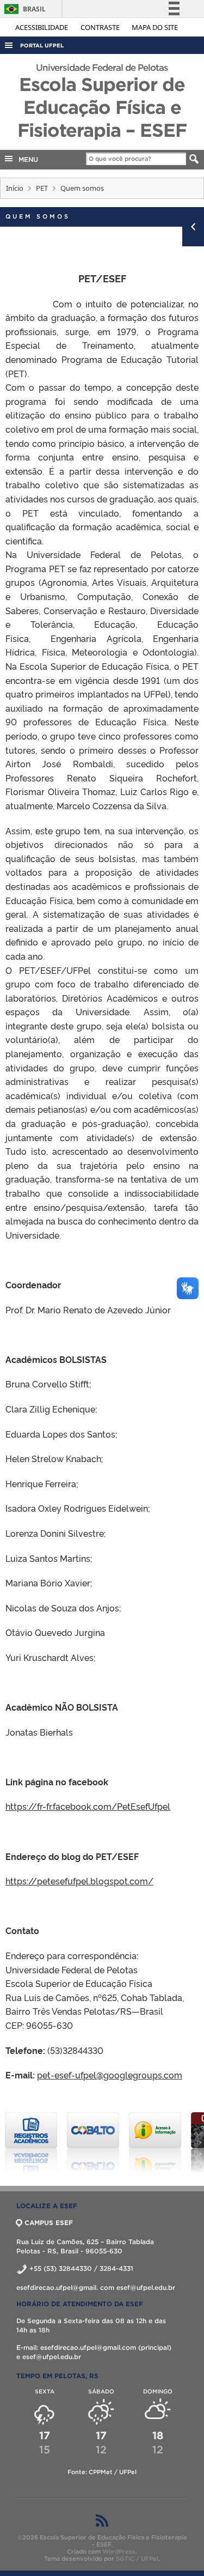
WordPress (119, 2551)
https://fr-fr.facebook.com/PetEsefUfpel (88, 1806)
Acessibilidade (42, 27)
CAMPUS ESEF (49, 2223)
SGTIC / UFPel (137, 2559)
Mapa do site (155, 27)
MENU (26, 159)
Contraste (101, 27)
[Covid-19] (155, 2143)
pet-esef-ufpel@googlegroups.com (110, 2075)
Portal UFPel (42, 46)
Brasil (23, 9)
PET (42, 188)
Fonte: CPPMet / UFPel (102, 2472)
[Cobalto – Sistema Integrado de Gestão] (31, 2143)
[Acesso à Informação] (93, 2143)
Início (15, 188)
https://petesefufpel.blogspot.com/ (79, 1881)
